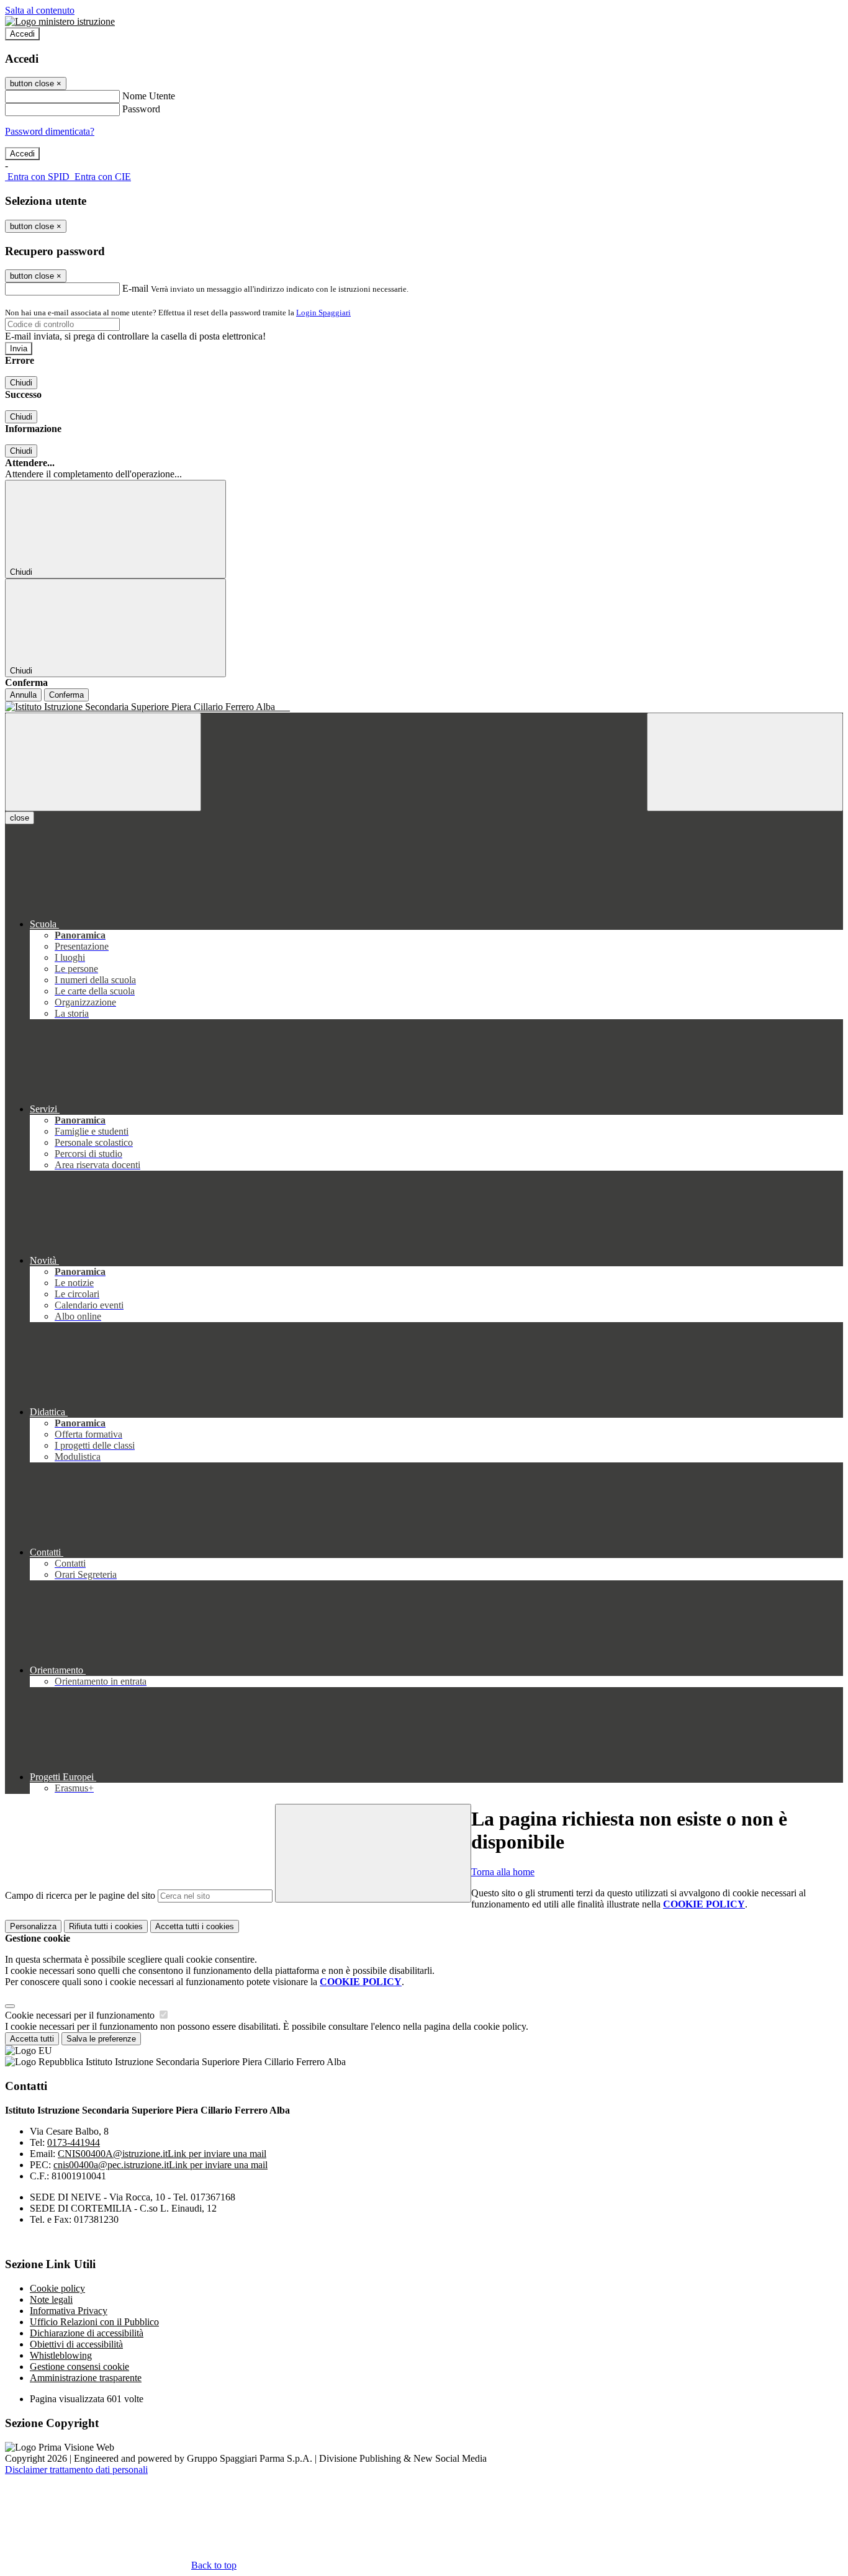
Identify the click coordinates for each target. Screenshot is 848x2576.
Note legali (51, 2299)
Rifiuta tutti (106, 1926)
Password (141, 109)
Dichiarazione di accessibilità (87, 2333)
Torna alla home (503, 1872)
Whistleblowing (61, 2355)
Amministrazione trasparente (86, 2378)
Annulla (23, 695)
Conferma (66, 695)
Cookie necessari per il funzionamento (81, 2015)
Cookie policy (57, 2288)
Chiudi (21, 383)
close (20, 818)
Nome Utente (149, 96)
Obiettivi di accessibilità (76, 2344)
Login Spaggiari (323, 313)
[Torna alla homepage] (424, 707)
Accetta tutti (195, 1926)
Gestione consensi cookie (79, 2367)
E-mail (135, 288)
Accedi (22, 34)
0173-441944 (74, 2142)
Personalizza (33, 1926)
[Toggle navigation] (103, 762)
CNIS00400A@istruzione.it (162, 2154)
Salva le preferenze (101, 2039)
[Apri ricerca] (745, 762)
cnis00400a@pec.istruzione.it (160, 2165)
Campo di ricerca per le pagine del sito (80, 1895)
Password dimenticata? (50, 131)
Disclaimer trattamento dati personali (76, 2470)
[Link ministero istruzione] (60, 21)
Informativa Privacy (69, 2311)
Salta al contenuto (40, 10)
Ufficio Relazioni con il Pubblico (94, 2322)
